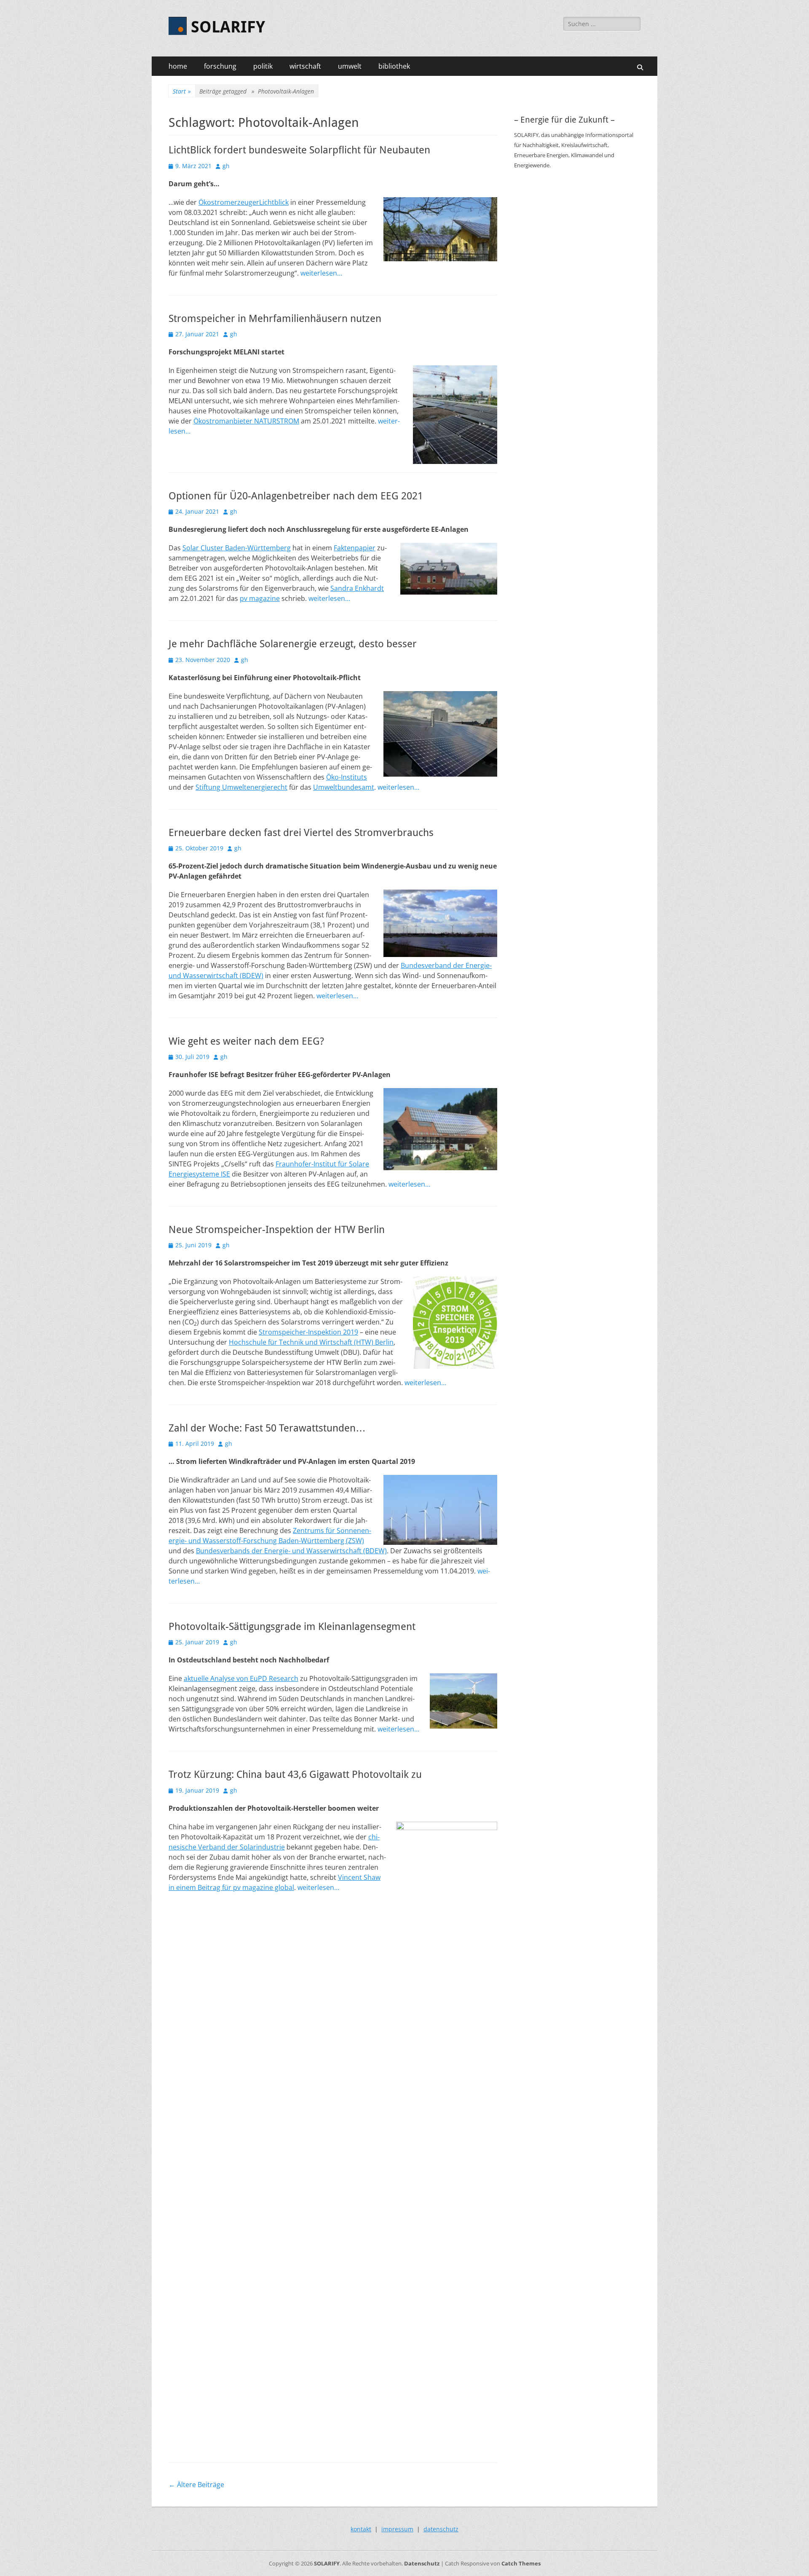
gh (226, 166)
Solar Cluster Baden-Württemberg (237, 548)
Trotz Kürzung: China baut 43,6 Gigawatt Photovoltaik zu (295, 1775)
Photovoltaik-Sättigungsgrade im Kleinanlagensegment (292, 1627)
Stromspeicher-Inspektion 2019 (308, 1332)
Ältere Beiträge (196, 2485)
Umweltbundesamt (344, 787)
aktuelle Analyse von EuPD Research (241, 1678)
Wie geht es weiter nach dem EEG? (246, 1041)
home (178, 66)
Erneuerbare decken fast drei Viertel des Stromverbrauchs (301, 833)
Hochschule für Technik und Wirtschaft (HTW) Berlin (311, 1342)
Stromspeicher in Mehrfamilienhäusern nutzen (275, 319)
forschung (220, 66)
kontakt (361, 2529)
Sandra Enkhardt (357, 588)
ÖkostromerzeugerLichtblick (244, 202)
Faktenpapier (355, 548)
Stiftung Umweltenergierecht (241, 787)
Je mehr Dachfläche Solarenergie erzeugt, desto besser (293, 644)
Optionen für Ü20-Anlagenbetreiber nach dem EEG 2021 (296, 496)
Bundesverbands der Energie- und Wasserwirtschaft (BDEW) (291, 1551)
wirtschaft (305, 66)
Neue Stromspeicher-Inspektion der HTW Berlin (277, 1230)
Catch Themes (521, 2563)
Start (182, 91)
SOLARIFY (228, 27)
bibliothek (394, 66)
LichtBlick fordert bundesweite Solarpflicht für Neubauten (299, 150)
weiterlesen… (321, 273)
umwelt (350, 66)
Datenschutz (422, 2563)
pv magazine (260, 598)
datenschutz (441, 2529)
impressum (397, 2529)
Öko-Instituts (347, 777)
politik (263, 66)
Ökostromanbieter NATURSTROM (246, 421)
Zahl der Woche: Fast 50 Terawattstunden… (267, 1428)
